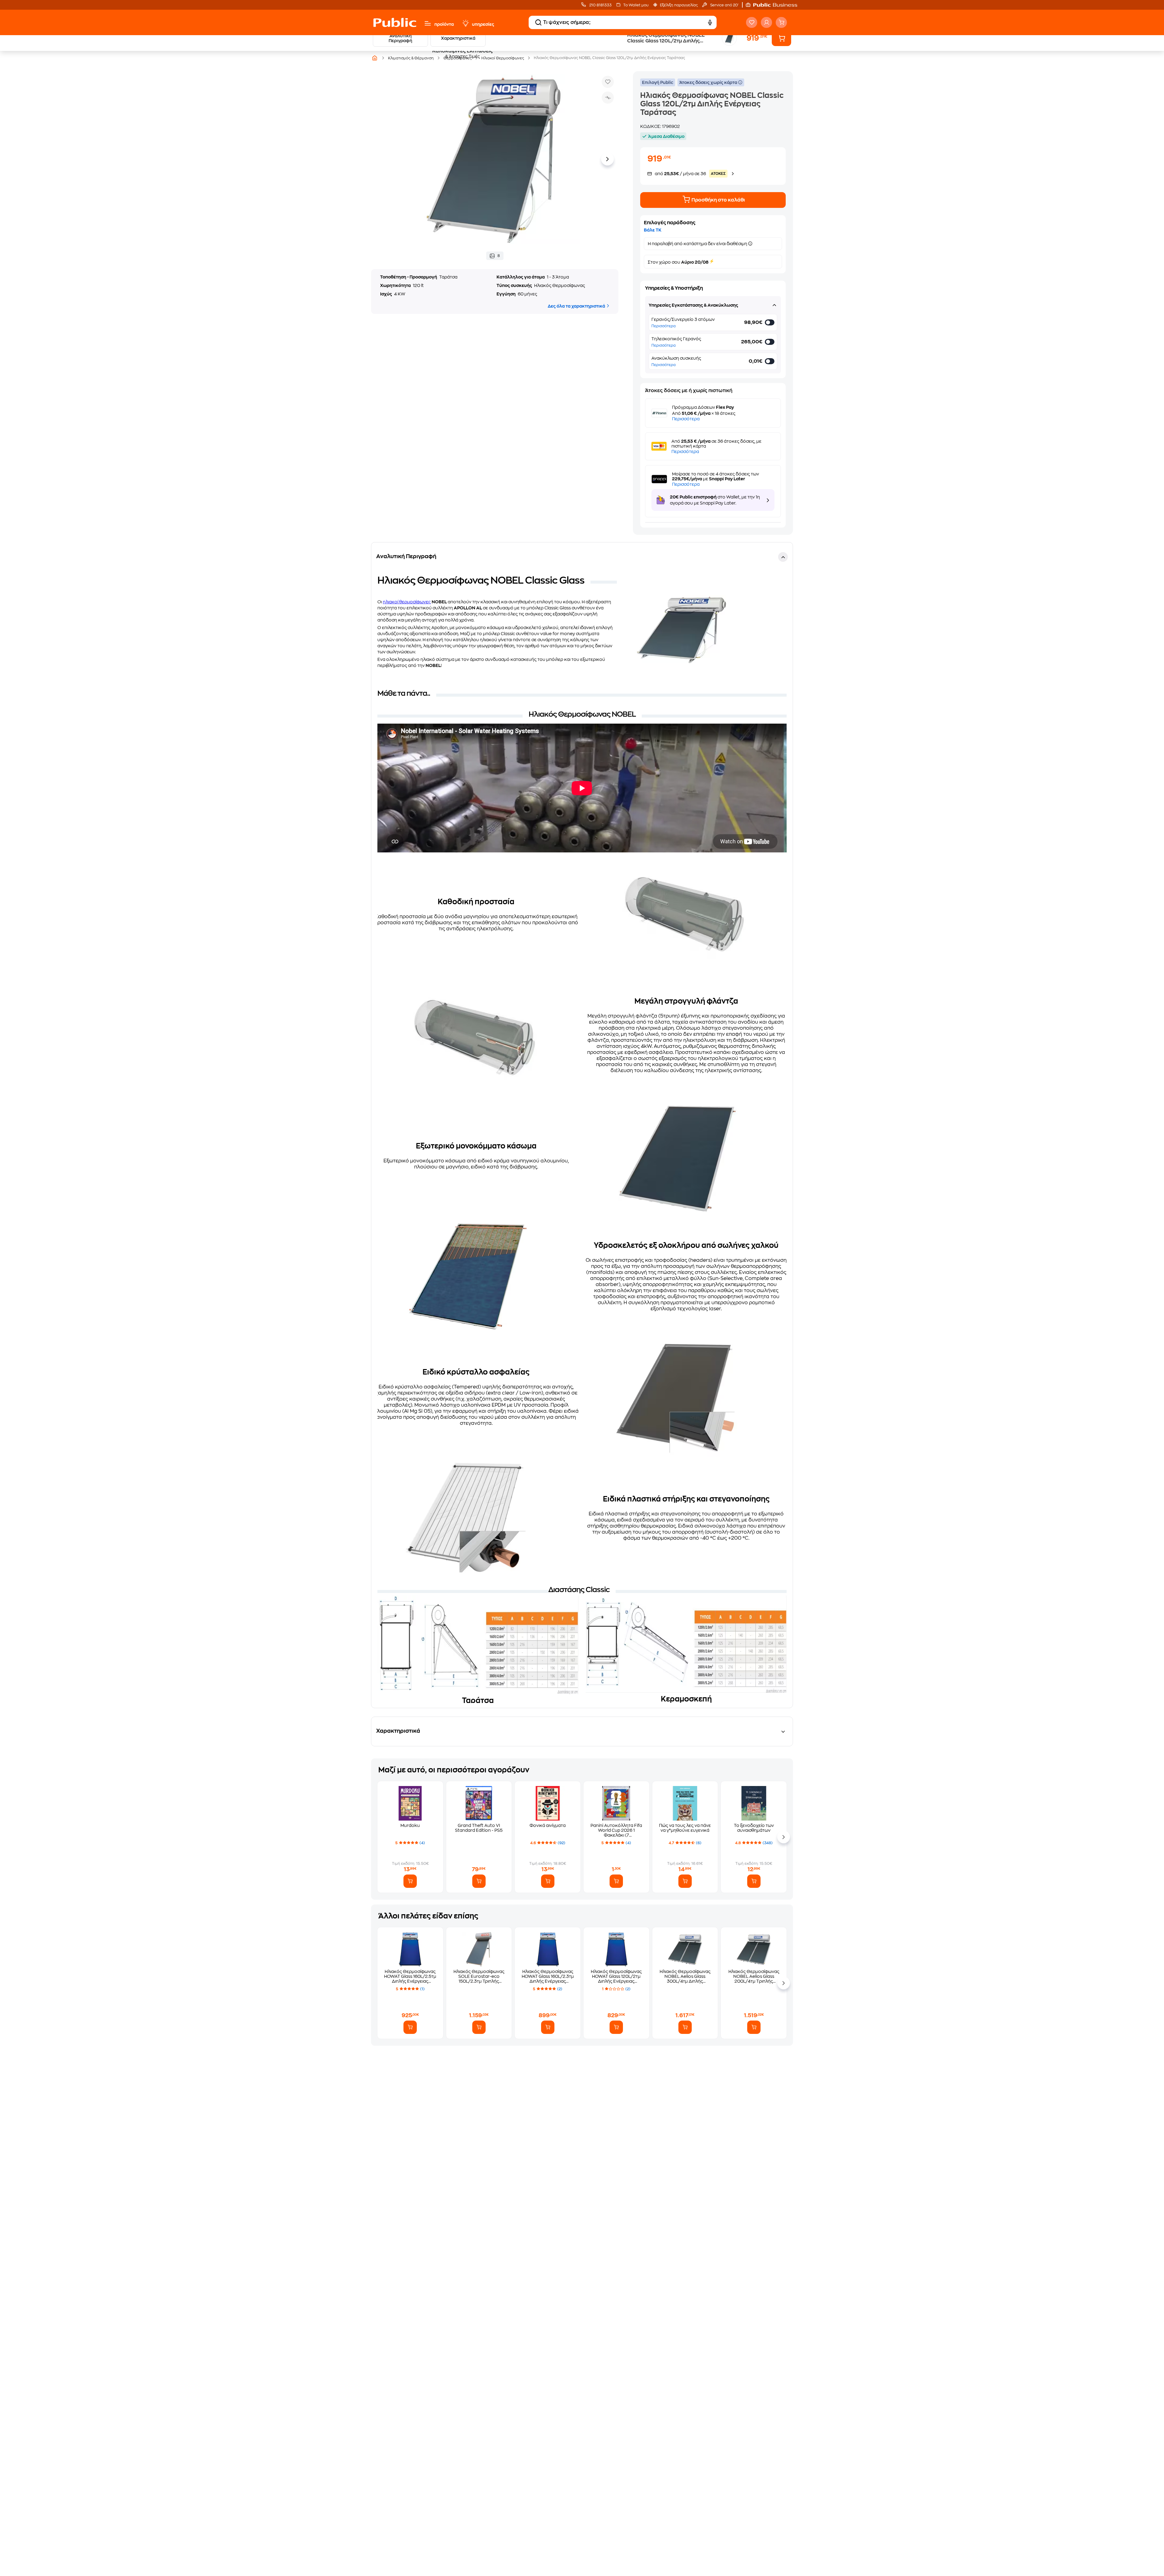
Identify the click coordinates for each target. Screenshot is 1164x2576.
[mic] (710, 22)
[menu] (428, 23)
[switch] (770, 322)
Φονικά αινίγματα (548, 1825)
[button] (774, 5)
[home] (395, 22)
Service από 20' (724, 5)
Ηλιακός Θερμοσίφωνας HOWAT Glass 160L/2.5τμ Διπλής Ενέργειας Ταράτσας (410, 1976)
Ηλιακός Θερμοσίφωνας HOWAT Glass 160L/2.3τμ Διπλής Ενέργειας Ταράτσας (548, 1976)
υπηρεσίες (483, 24)
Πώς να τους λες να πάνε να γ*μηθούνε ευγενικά (685, 1828)
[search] (538, 22)
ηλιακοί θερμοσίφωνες (407, 602)
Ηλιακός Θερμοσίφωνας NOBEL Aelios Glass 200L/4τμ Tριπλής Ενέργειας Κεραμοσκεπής (754, 1976)
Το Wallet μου (636, 5)
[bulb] (465, 23)
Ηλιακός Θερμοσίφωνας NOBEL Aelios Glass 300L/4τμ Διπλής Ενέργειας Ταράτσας (685, 1976)
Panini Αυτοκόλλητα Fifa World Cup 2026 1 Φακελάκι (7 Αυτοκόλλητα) (616, 1830)
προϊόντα (444, 24)
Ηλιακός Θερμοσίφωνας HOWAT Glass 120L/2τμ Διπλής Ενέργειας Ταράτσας (616, 1976)
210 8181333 (600, 5)
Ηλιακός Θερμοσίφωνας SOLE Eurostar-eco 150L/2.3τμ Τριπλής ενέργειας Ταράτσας (479, 1976)
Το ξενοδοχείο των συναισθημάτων (754, 1828)
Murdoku (410, 1825)
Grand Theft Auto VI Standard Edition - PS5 (479, 1828)
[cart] (781, 22)
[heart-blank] (752, 22)
